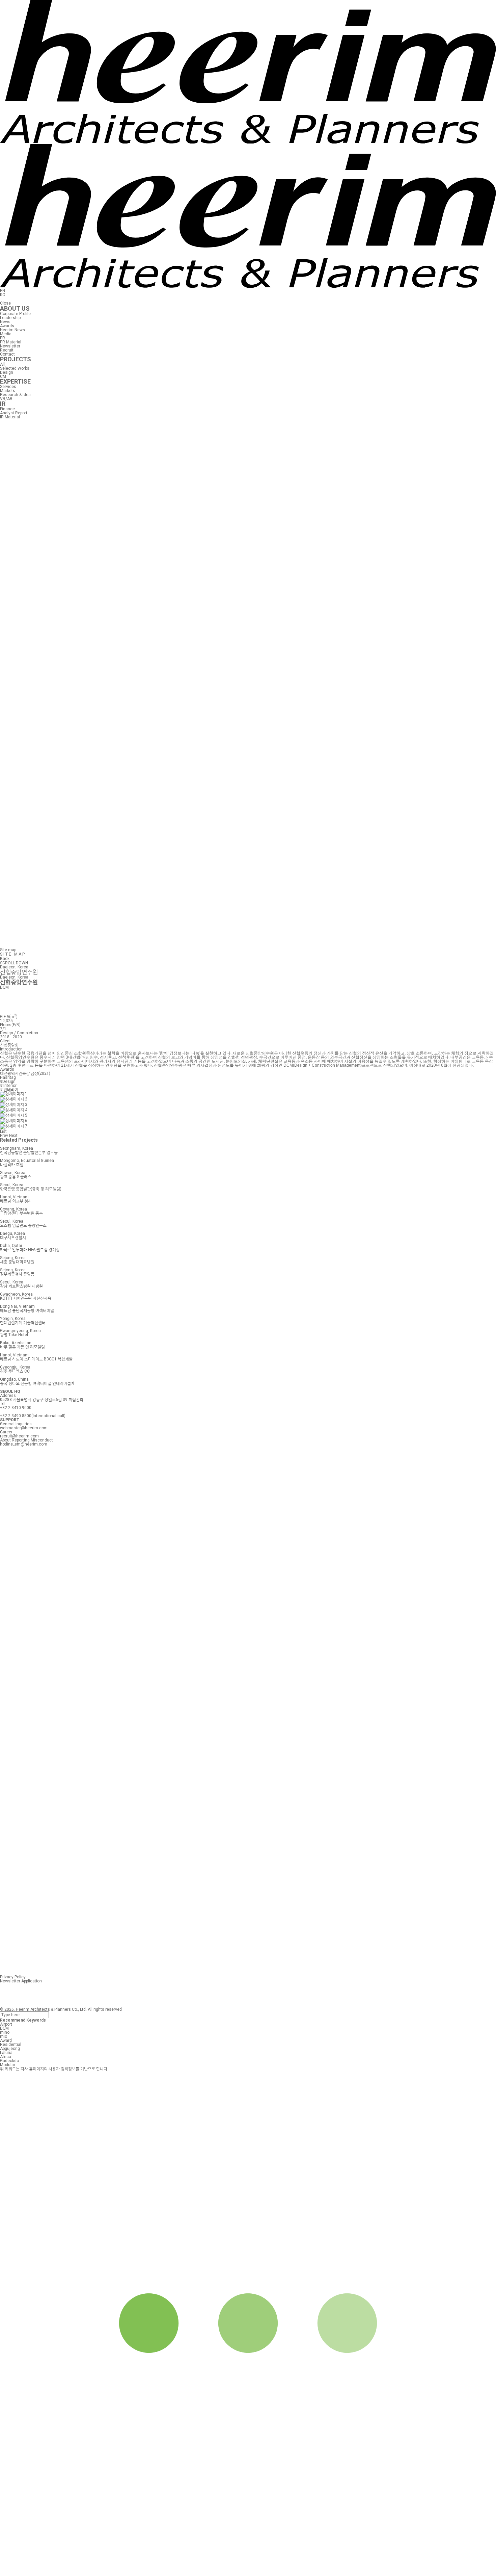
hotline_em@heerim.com (24, 1444)
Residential (11, 2045)
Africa (6, 2057)
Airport (6, 2024)
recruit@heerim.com (19, 1436)
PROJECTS (16, 359)
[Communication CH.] (248, 945)
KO (3, 295)
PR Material (11, 342)
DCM (4, 2028)
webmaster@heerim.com (24, 1428)
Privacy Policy (13, 1977)
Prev (4, 1136)
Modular (8, 2065)
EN (3, 291)
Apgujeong (10, 2049)
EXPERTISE (15, 381)
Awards (7, 326)
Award (6, 2040)
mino (5, 2032)
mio (4, 2036)
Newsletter (10, 346)
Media (6, 334)
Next (13, 1136)
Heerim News (12, 330)
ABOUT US (15, 308)
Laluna (6, 2053)
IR (3, 404)
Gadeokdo (9, 2061)
